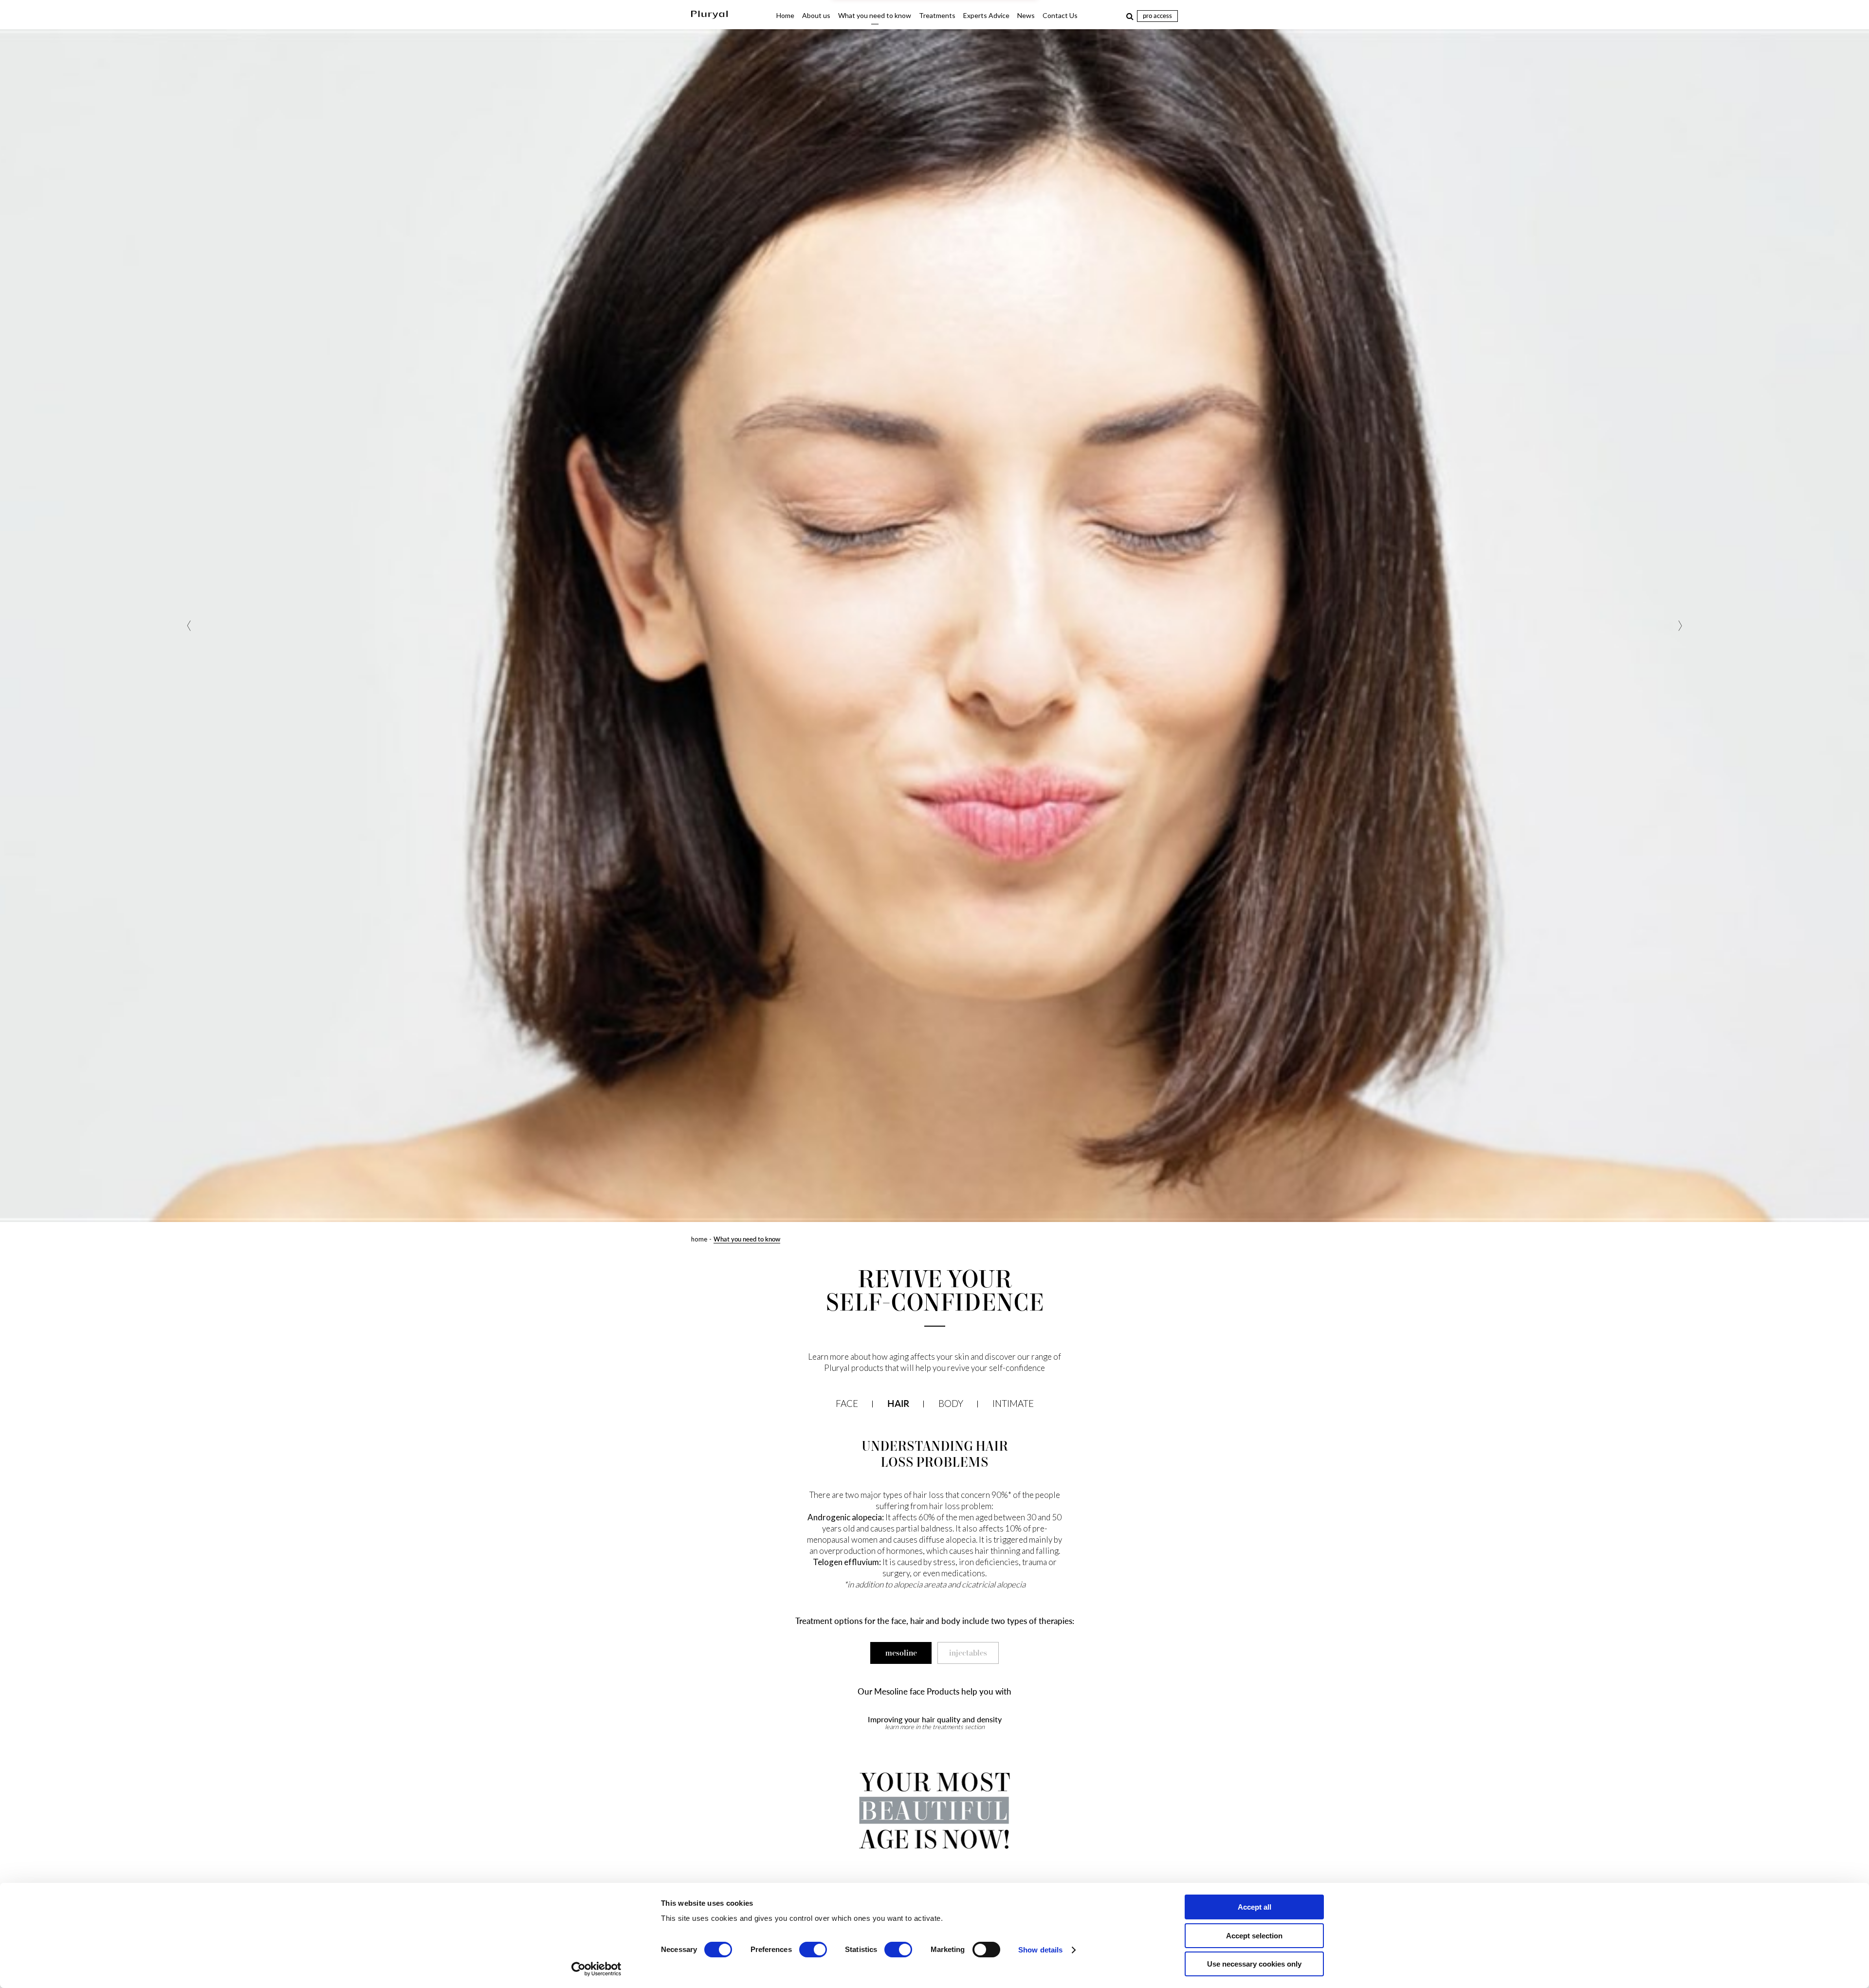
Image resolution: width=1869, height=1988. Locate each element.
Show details (1040, 1950)
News (1026, 15)
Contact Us (1060, 15)
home (699, 1239)
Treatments (937, 15)
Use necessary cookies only (1254, 1964)
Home (785, 15)
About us (816, 15)
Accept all (1255, 1907)
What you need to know (875, 15)
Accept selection (1254, 1936)
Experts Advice (986, 15)
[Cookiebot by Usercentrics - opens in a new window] (596, 1969)
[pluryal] (709, 16)
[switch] (813, 1950)
